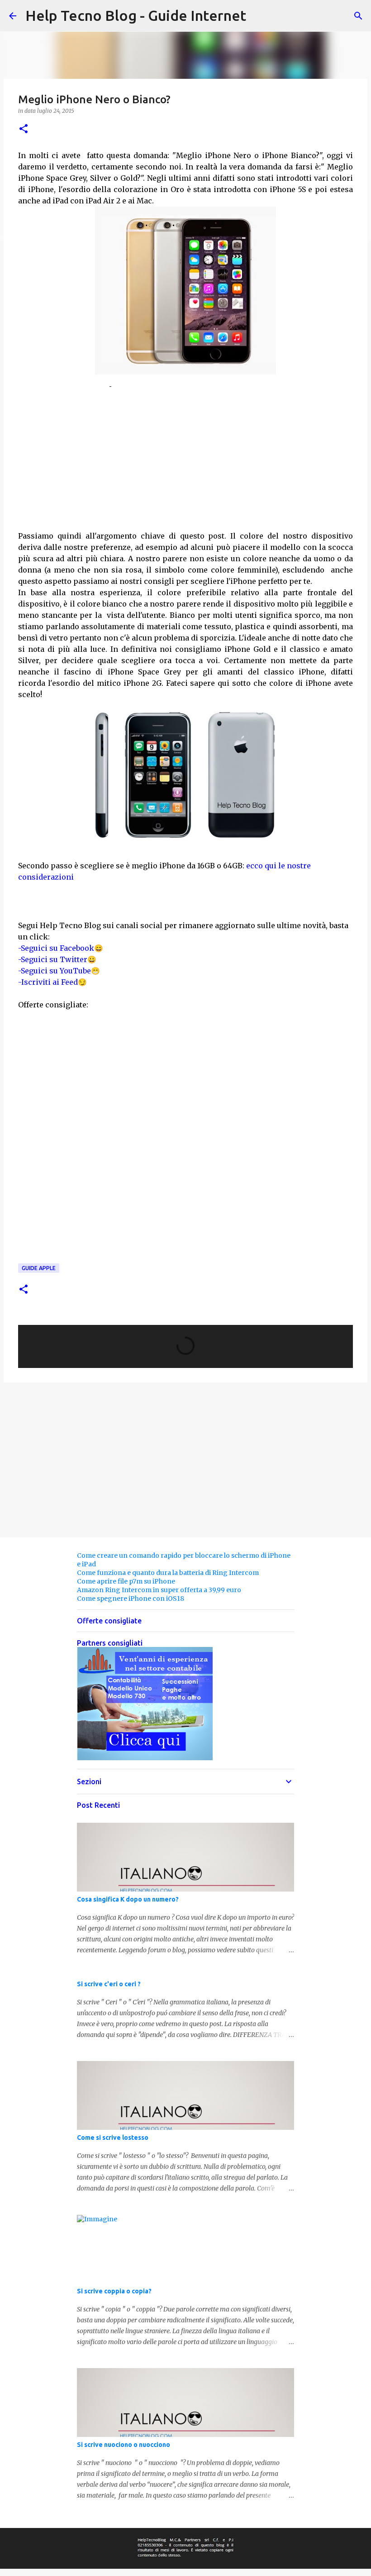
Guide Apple (39, 1268)
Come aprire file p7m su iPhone (126, 1581)
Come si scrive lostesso (113, 2138)
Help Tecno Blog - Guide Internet (136, 15)
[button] (24, 129)
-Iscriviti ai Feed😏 (52, 982)
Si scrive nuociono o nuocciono (124, 2445)
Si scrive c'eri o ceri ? (109, 1984)
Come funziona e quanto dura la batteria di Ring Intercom (168, 1573)
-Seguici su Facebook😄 (61, 948)
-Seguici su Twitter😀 (57, 959)
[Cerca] (358, 16)
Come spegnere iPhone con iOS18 (131, 1599)
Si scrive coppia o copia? (114, 2291)
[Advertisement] (185, 453)
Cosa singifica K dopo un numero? (128, 1899)
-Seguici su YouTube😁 (59, 971)
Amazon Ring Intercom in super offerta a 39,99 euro (159, 1590)
